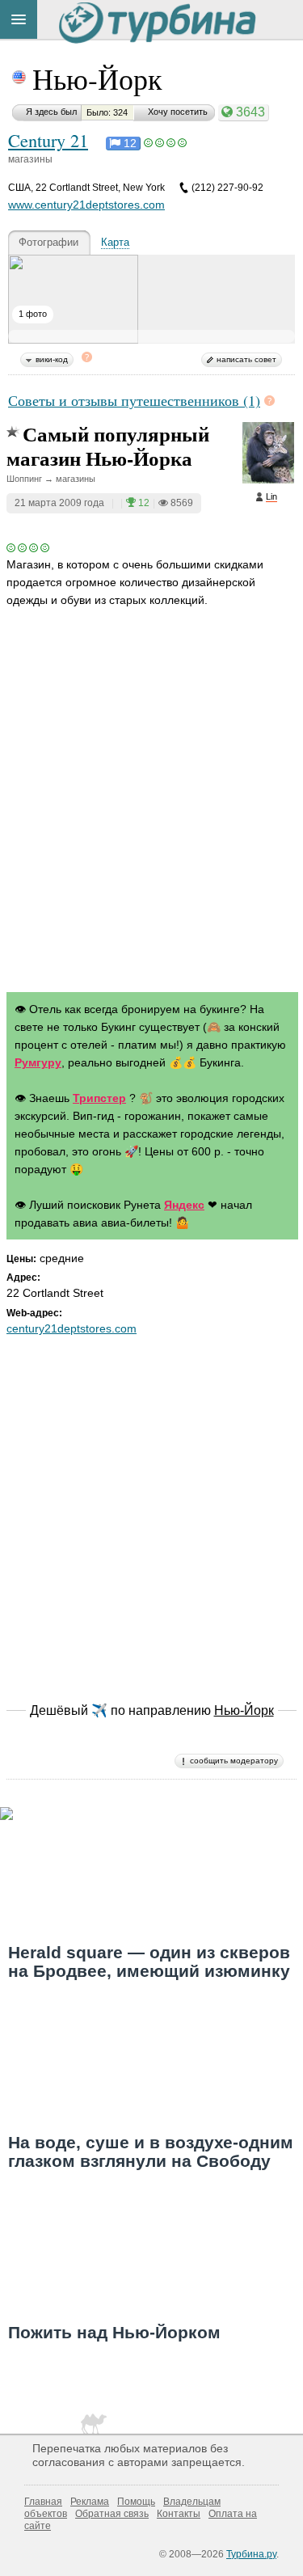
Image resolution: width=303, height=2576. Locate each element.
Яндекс (184, 1205)
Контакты (179, 2514)
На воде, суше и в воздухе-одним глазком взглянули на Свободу (151, 2152)
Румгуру (38, 1062)
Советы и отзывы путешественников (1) (134, 400)
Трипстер (99, 1098)
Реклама (90, 2502)
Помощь (136, 2502)
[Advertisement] (151, 815)
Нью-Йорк (97, 78)
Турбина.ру (251, 2554)
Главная (43, 2502)
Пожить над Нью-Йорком (114, 2332)
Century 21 (48, 140)
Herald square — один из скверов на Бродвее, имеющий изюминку (149, 1962)
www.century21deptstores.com (86, 205)
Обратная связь (112, 2514)
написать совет (246, 359)
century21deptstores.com (72, 1328)
